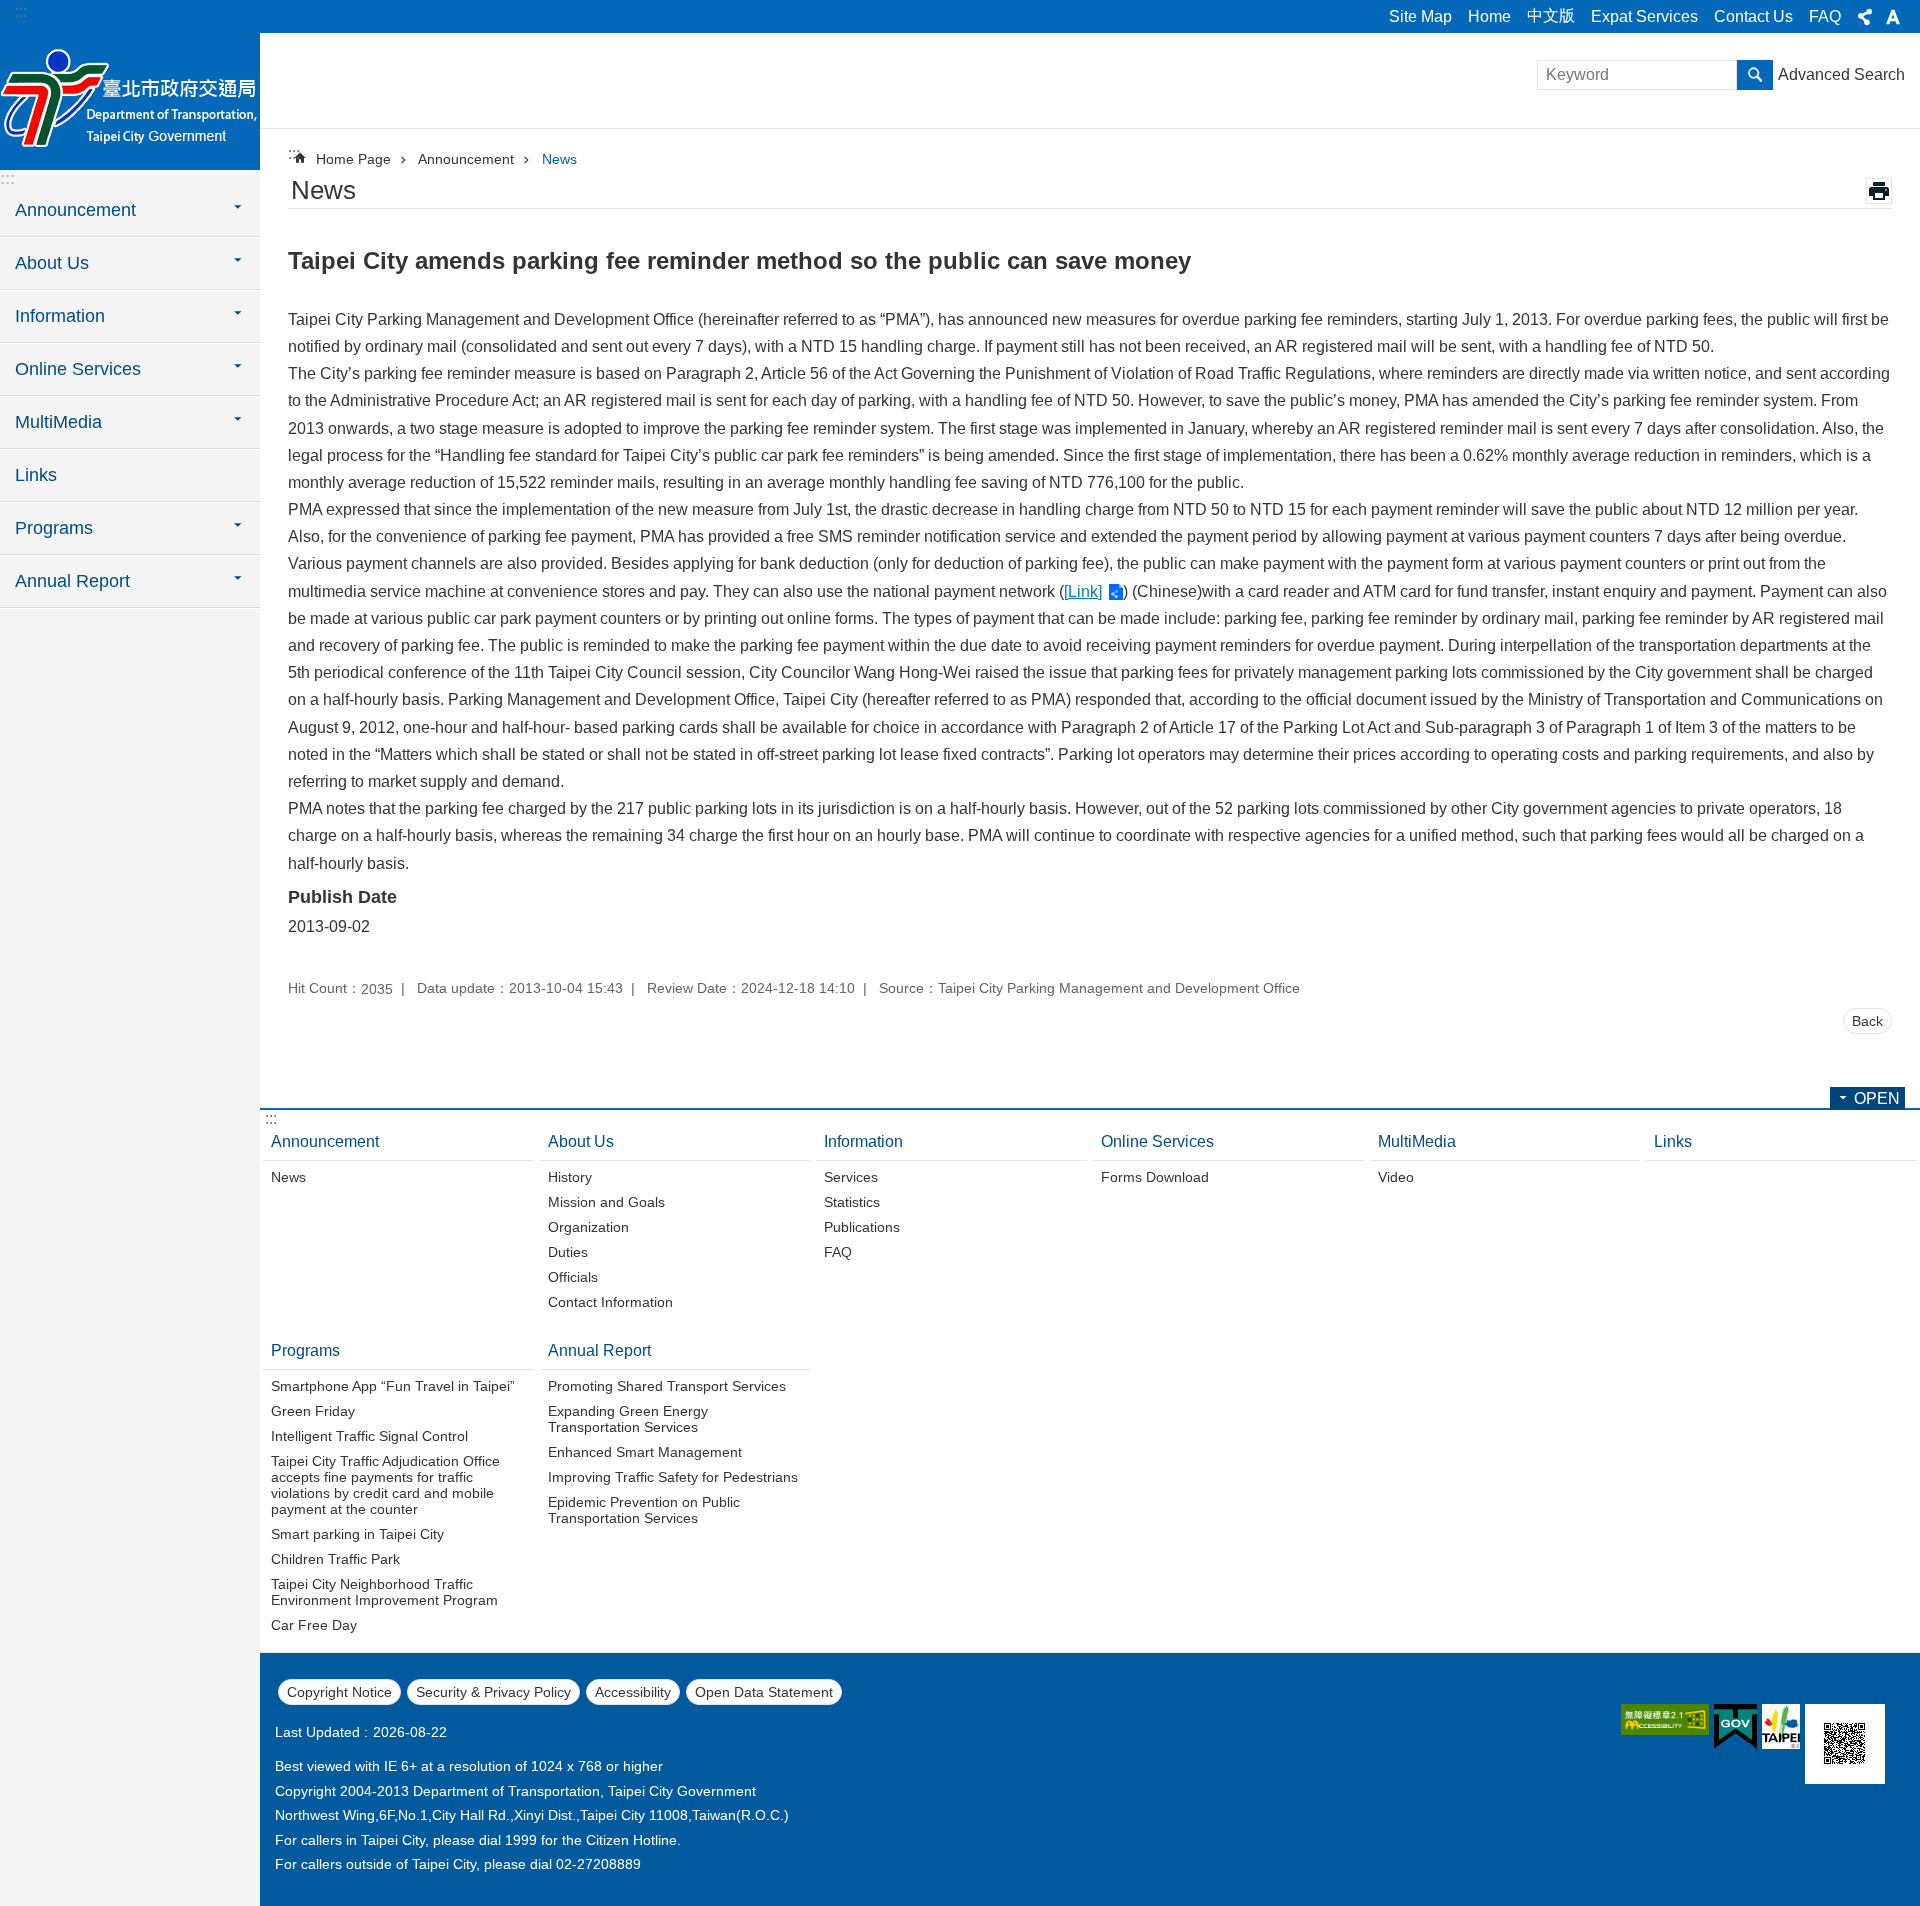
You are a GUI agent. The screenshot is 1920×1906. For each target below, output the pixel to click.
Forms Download (1155, 1177)
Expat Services (1644, 16)
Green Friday (313, 1411)
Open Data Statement (764, 1692)
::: (21, 11)
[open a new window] (1665, 1719)
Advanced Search (1841, 74)
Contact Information (610, 1302)
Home (1489, 16)
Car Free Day (314, 1625)
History (570, 1177)
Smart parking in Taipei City (357, 1534)
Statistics (852, 1202)
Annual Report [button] (72, 581)
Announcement (466, 159)
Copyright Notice (339, 1692)
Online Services (1157, 1141)
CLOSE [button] (1865, 17)
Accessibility (633, 1692)
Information (863, 1141)
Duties (568, 1252)
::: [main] (294, 153)
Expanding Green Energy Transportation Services (628, 1419)
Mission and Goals (606, 1202)
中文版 (1551, 15)
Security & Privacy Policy (493, 1692)
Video (1396, 1177)
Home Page (353, 159)
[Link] (1083, 591)
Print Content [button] (1879, 191)
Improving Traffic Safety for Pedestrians (673, 1477)
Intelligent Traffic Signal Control (369, 1436)
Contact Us (1753, 16)
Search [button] (1755, 75)
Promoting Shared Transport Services (667, 1386)
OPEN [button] (1877, 1098)
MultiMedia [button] (58, 422)
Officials (573, 1277)
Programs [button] (54, 528)
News (559, 159)
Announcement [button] (75, 210)
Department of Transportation (130, 100)
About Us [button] (52, 263)
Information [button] (60, 316)
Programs (305, 1350)
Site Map (1420, 16)
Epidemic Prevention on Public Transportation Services (644, 1510)
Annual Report (599, 1350)
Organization (588, 1227)
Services (851, 1177)
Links (36, 475)
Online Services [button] (78, 369)
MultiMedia (1417, 1141)
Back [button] (1867, 1021)
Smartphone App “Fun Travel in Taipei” (393, 1386)
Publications (862, 1227)
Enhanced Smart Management (645, 1452)
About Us (581, 1141)
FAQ (1825, 16)
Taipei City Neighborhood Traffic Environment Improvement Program (384, 1592)
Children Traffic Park (335, 1559)
